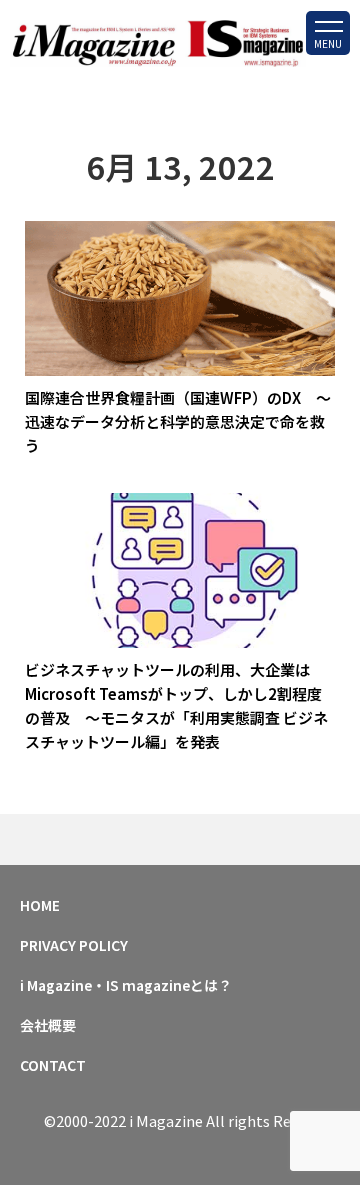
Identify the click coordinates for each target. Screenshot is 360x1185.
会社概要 (48, 1025)
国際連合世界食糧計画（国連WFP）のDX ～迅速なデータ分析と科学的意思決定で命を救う (178, 421)
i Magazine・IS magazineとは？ (126, 985)
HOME (40, 905)
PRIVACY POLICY (74, 945)
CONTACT (53, 1065)
